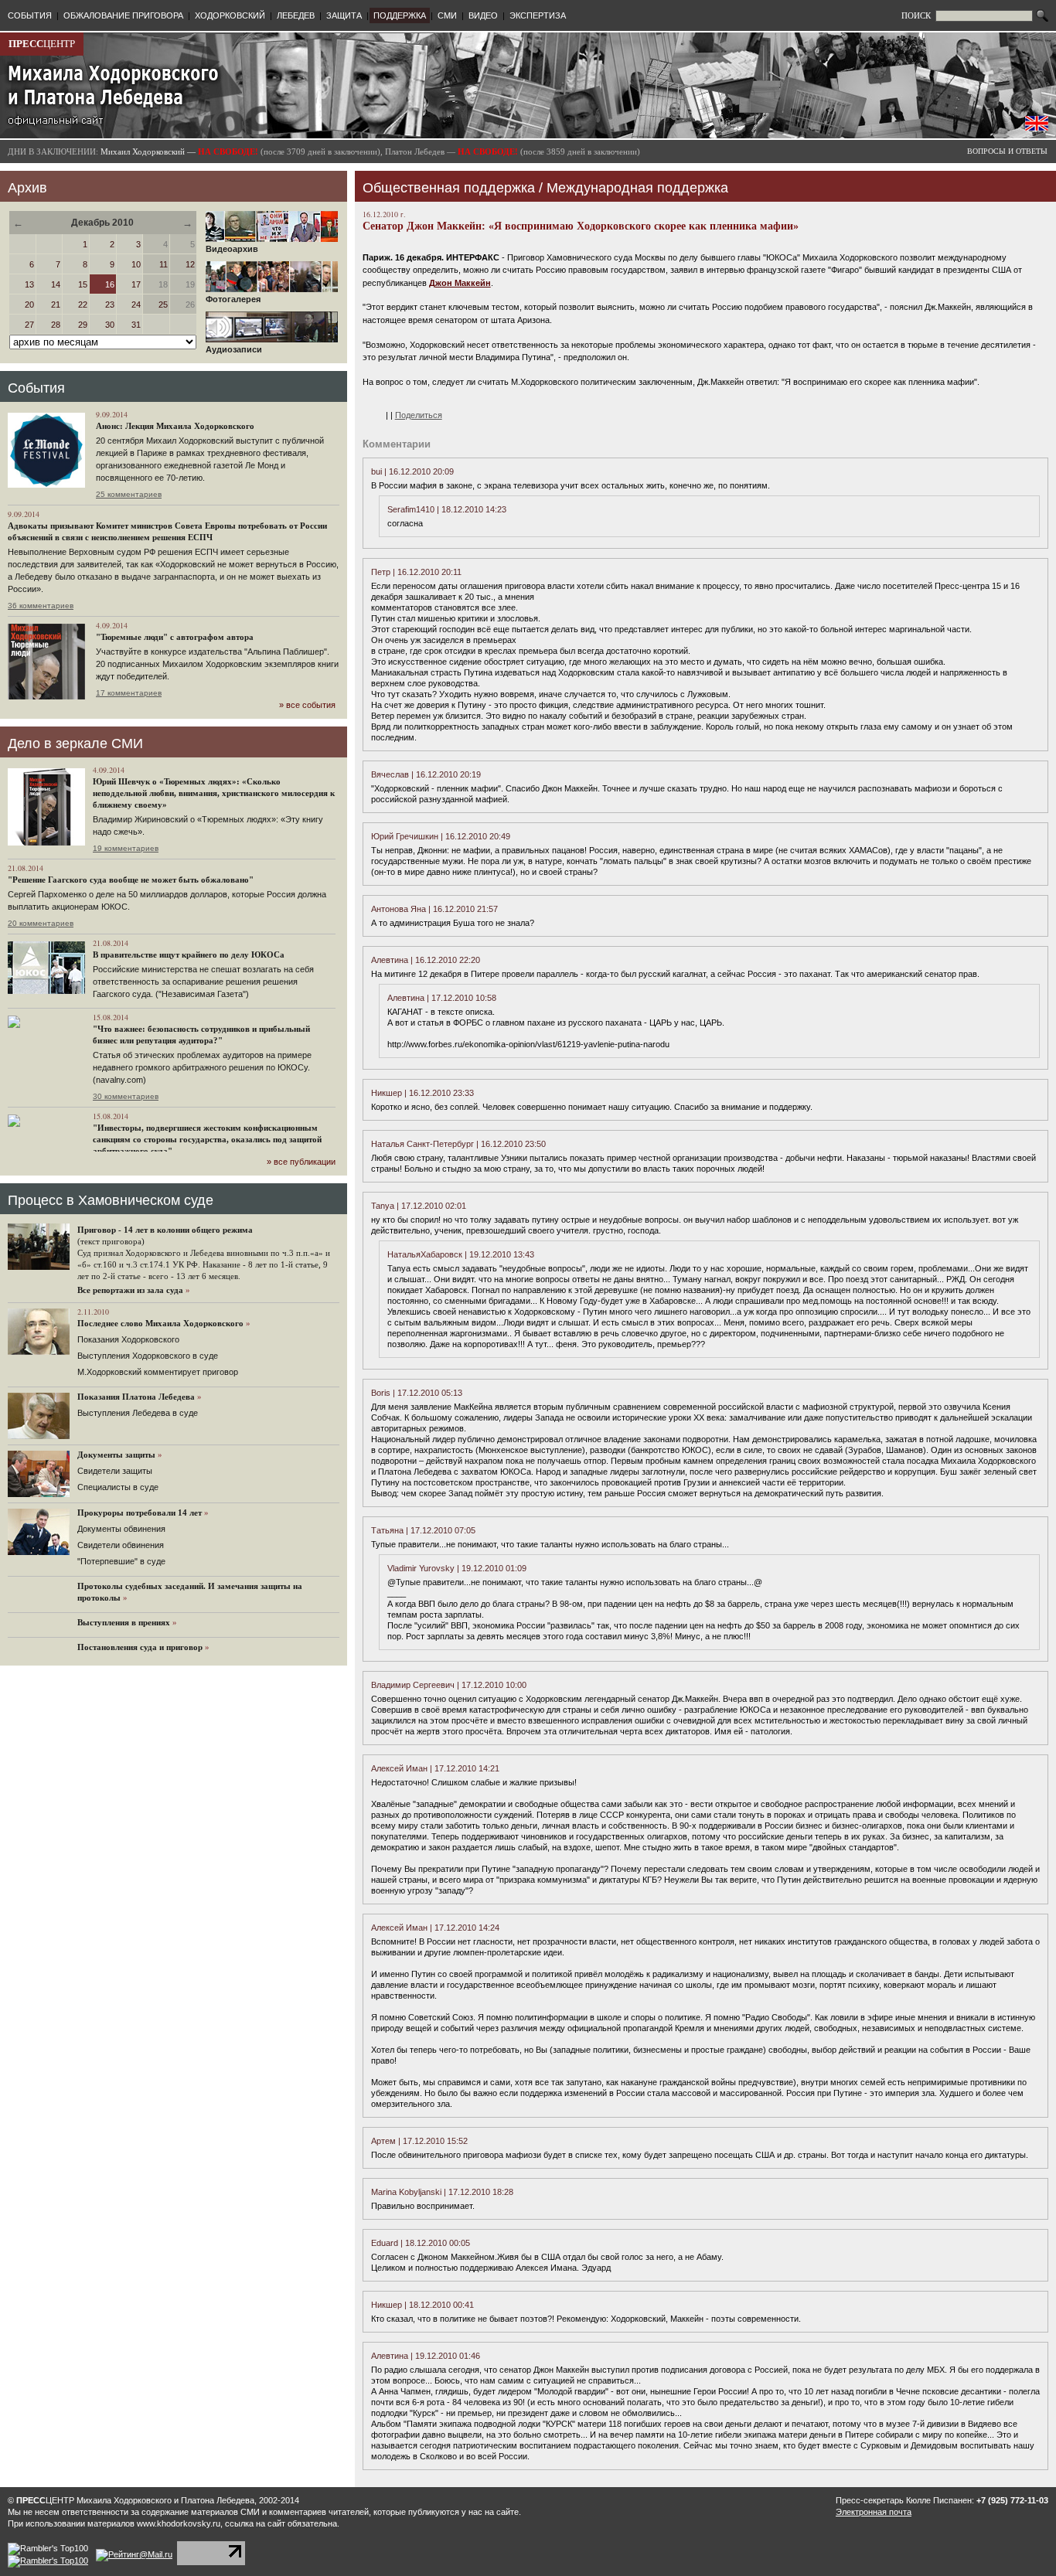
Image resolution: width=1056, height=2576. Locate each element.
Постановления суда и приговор (140, 1647)
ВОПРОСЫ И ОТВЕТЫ (1007, 151)
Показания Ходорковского (128, 1339)
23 (110, 305)
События (36, 388)
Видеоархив (232, 249)
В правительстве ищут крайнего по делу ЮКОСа (189, 955)
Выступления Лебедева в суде (138, 1413)
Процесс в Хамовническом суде (111, 1200)
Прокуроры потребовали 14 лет (140, 1513)
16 (110, 284)
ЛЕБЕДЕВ (296, 15)
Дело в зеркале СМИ (75, 744)
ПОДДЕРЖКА (400, 15)
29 (83, 325)
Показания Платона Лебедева (136, 1397)
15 (83, 284)
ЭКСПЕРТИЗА (538, 15)
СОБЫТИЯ (30, 15)
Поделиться (419, 415)
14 (56, 284)
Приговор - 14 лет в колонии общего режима (165, 1230)
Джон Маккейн (460, 283)
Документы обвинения (121, 1529)
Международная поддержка (637, 188)
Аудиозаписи (234, 349)
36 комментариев (41, 606)
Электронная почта (874, 2512)
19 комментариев (126, 848)
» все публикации (301, 1162)
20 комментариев (41, 923)
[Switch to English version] (1037, 128)
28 (56, 325)
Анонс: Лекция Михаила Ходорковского (175, 426)
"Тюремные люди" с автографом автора (175, 637)
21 (56, 305)
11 (164, 264)
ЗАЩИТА (344, 15)
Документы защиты (116, 1455)
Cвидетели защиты (115, 1471)
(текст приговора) (111, 1241)
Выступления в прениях (124, 1622)
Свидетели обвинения (121, 1545)
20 (29, 305)
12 (190, 264)
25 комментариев (129, 494)
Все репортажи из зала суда (130, 1290)
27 (29, 325)
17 (136, 284)
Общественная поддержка (449, 188)
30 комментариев (126, 1096)
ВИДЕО (483, 15)
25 (163, 305)
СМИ (447, 15)
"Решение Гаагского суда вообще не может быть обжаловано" (131, 880)
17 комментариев (129, 693)
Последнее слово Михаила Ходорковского (160, 1323)
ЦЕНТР (42, 44)
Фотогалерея (233, 299)
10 (136, 264)
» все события (307, 705)
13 (29, 284)
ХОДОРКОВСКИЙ (230, 15)
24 (136, 305)
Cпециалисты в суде (118, 1487)
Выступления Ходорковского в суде (148, 1356)
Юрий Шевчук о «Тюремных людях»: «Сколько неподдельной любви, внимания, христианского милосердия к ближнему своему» (214, 793)
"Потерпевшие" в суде (121, 1561)
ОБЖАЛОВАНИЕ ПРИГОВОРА (123, 15)
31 (136, 325)
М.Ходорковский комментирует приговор (158, 1372)
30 (110, 325)
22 (83, 305)
